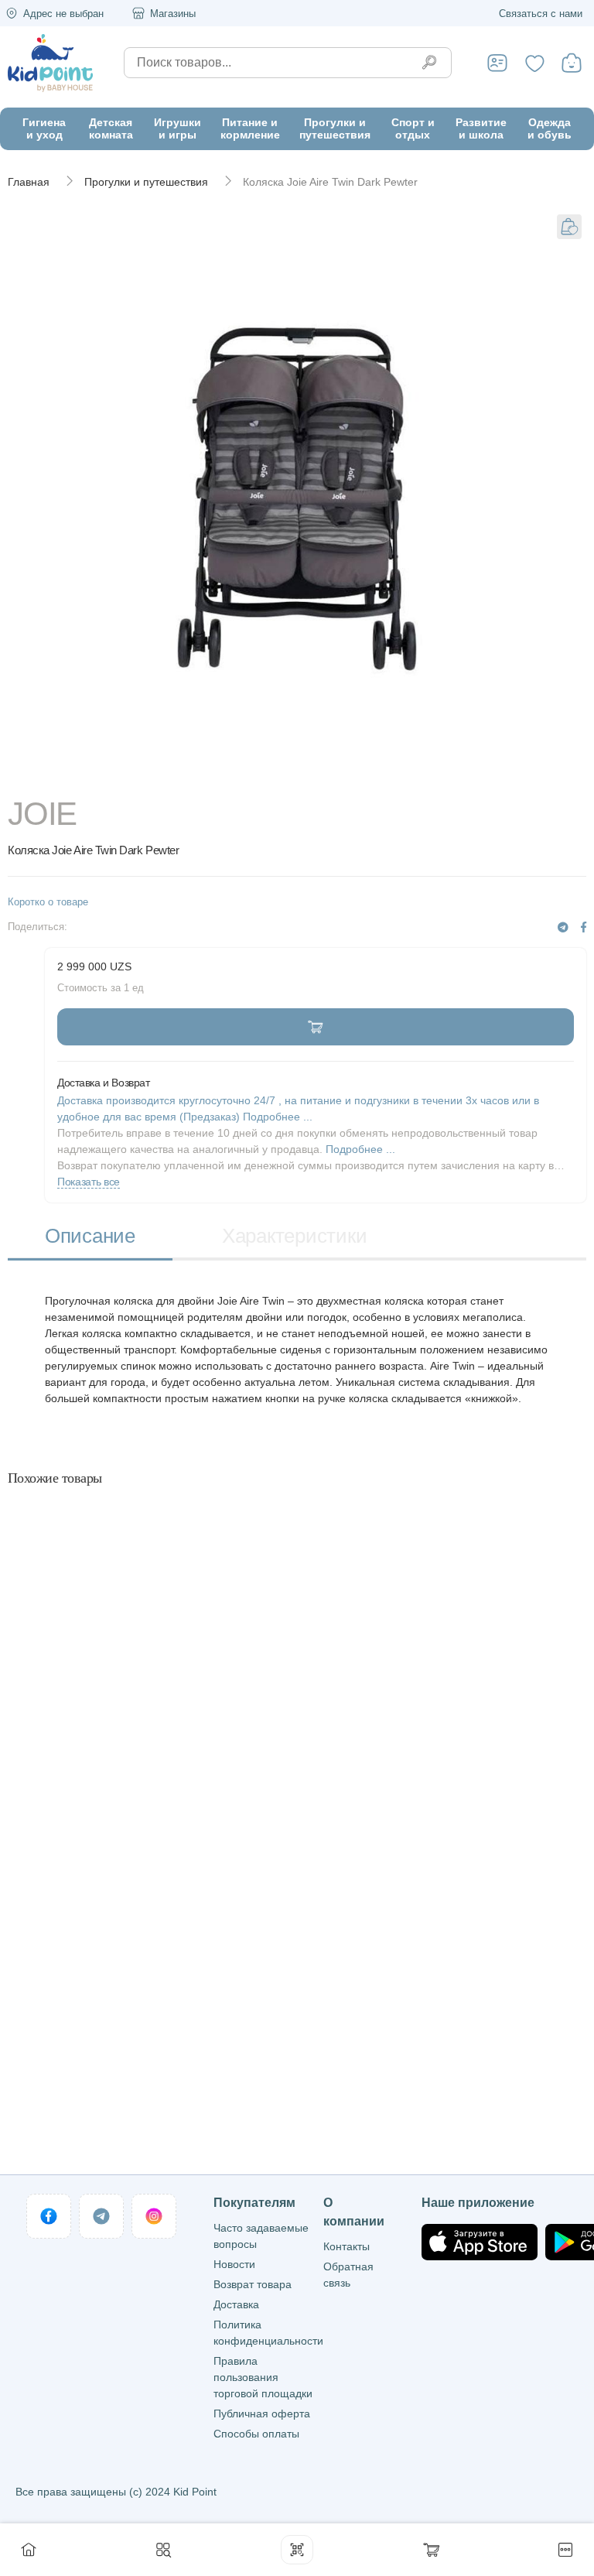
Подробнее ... (360, 1149)
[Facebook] (584, 927)
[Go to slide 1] (108, 775)
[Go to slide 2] (297, 775)
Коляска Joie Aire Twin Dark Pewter (330, 182)
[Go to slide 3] (486, 775)
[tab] (90, 1238)
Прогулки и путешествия (146, 182)
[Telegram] (563, 927)
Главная (29, 182)
